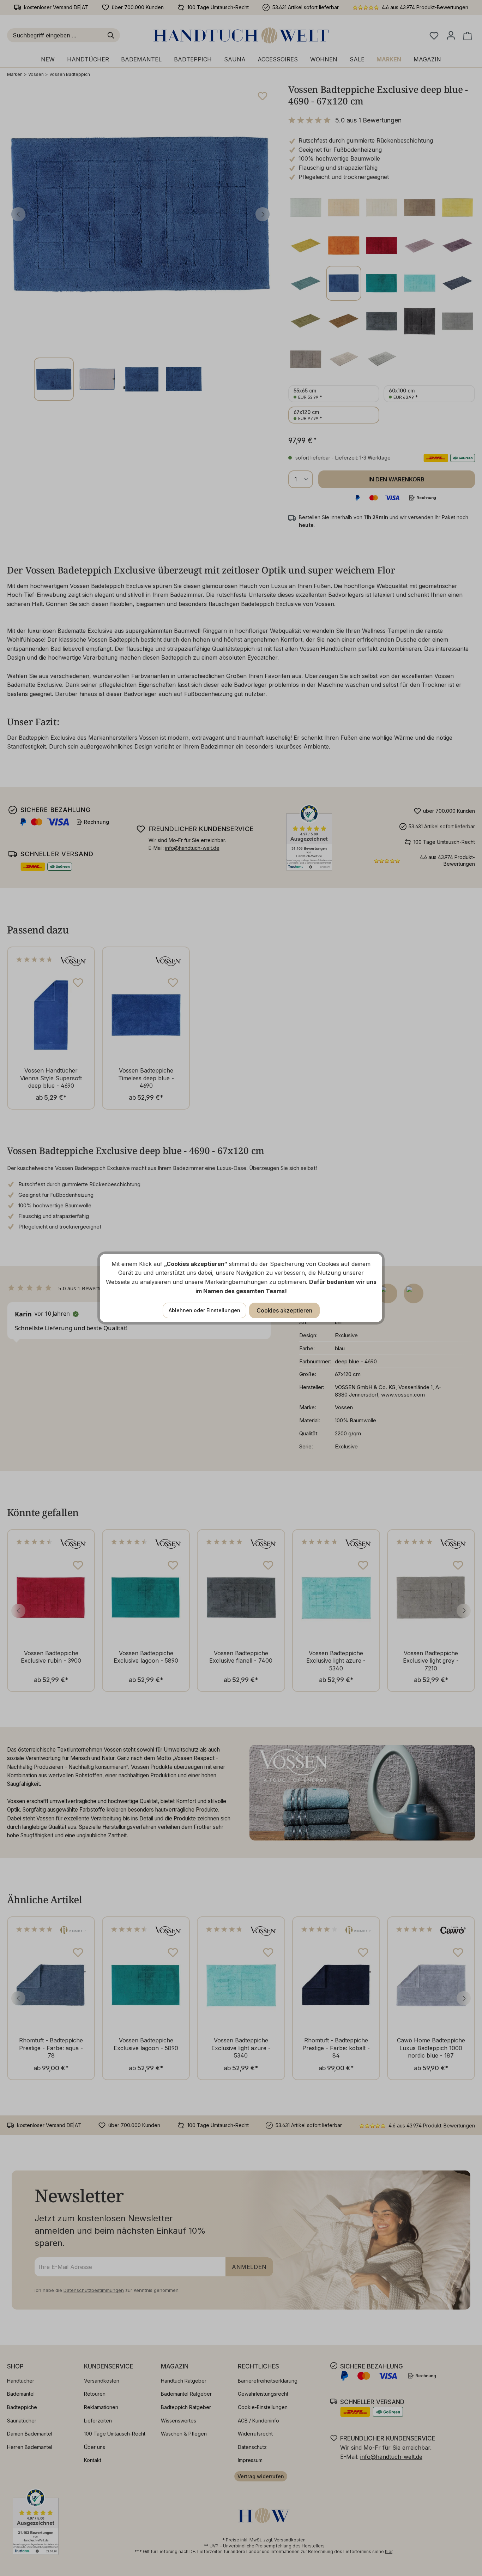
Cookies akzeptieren (284, 1310)
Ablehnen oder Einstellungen (204, 1310)
